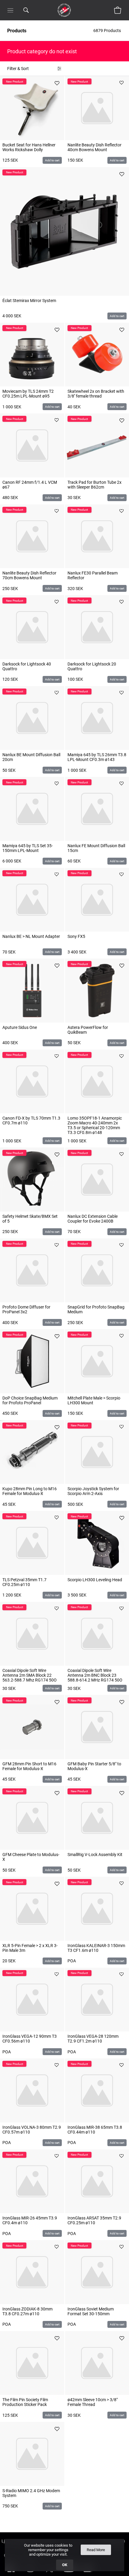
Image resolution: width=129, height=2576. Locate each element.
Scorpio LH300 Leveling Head (95, 1580)
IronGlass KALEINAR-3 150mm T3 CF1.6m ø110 (96, 1948)
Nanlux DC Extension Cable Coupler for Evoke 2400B (93, 1219)
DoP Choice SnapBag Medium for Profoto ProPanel (30, 1400)
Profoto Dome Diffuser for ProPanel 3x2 (26, 1309)
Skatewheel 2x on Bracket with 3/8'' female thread (96, 394)
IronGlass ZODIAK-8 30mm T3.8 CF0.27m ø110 (27, 2311)
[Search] (26, 10)
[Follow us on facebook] (11, 2573)
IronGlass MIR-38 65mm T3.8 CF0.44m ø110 (95, 2130)
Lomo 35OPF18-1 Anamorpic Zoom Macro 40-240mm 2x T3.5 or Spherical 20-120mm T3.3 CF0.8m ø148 (95, 1125)
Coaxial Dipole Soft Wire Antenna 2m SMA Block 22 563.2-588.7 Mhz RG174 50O (30, 1675)
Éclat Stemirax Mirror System (29, 301)
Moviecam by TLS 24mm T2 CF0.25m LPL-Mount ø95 (28, 394)
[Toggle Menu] (10, 10)
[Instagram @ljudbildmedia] (30, 2573)
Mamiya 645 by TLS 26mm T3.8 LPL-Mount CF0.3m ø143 (97, 757)
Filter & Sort (18, 69)
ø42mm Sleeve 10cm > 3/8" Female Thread (93, 2402)
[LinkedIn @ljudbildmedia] (88, 2573)
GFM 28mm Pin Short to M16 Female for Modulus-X (29, 1766)
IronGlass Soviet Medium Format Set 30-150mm (91, 2311)
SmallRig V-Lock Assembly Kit (95, 1855)
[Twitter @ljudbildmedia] (49, 2573)
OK (65, 2565)
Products (17, 31)
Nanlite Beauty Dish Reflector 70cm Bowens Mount (29, 575)
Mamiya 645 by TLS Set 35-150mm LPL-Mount (28, 848)
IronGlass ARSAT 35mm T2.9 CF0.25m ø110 (94, 2220)
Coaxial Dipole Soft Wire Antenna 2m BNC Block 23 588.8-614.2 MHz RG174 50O (95, 1675)
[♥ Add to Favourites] (57, 83)
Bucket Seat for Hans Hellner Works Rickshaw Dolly (29, 147)
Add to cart (52, 160)
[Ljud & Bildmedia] (64, 10)
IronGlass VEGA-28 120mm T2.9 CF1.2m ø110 (93, 2039)
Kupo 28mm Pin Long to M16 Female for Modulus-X (30, 1491)
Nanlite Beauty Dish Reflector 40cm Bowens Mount (94, 147)
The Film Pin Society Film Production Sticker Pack (25, 2402)
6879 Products (108, 31)
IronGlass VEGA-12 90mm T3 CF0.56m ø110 (30, 2039)
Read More (96, 2550)
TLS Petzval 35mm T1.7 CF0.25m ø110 (24, 1582)
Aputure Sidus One (20, 1027)
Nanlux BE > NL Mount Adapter (31, 936)
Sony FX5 (76, 936)
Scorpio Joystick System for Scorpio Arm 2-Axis (93, 1491)
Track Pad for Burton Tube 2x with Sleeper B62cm (94, 485)
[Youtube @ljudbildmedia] (69, 2573)
